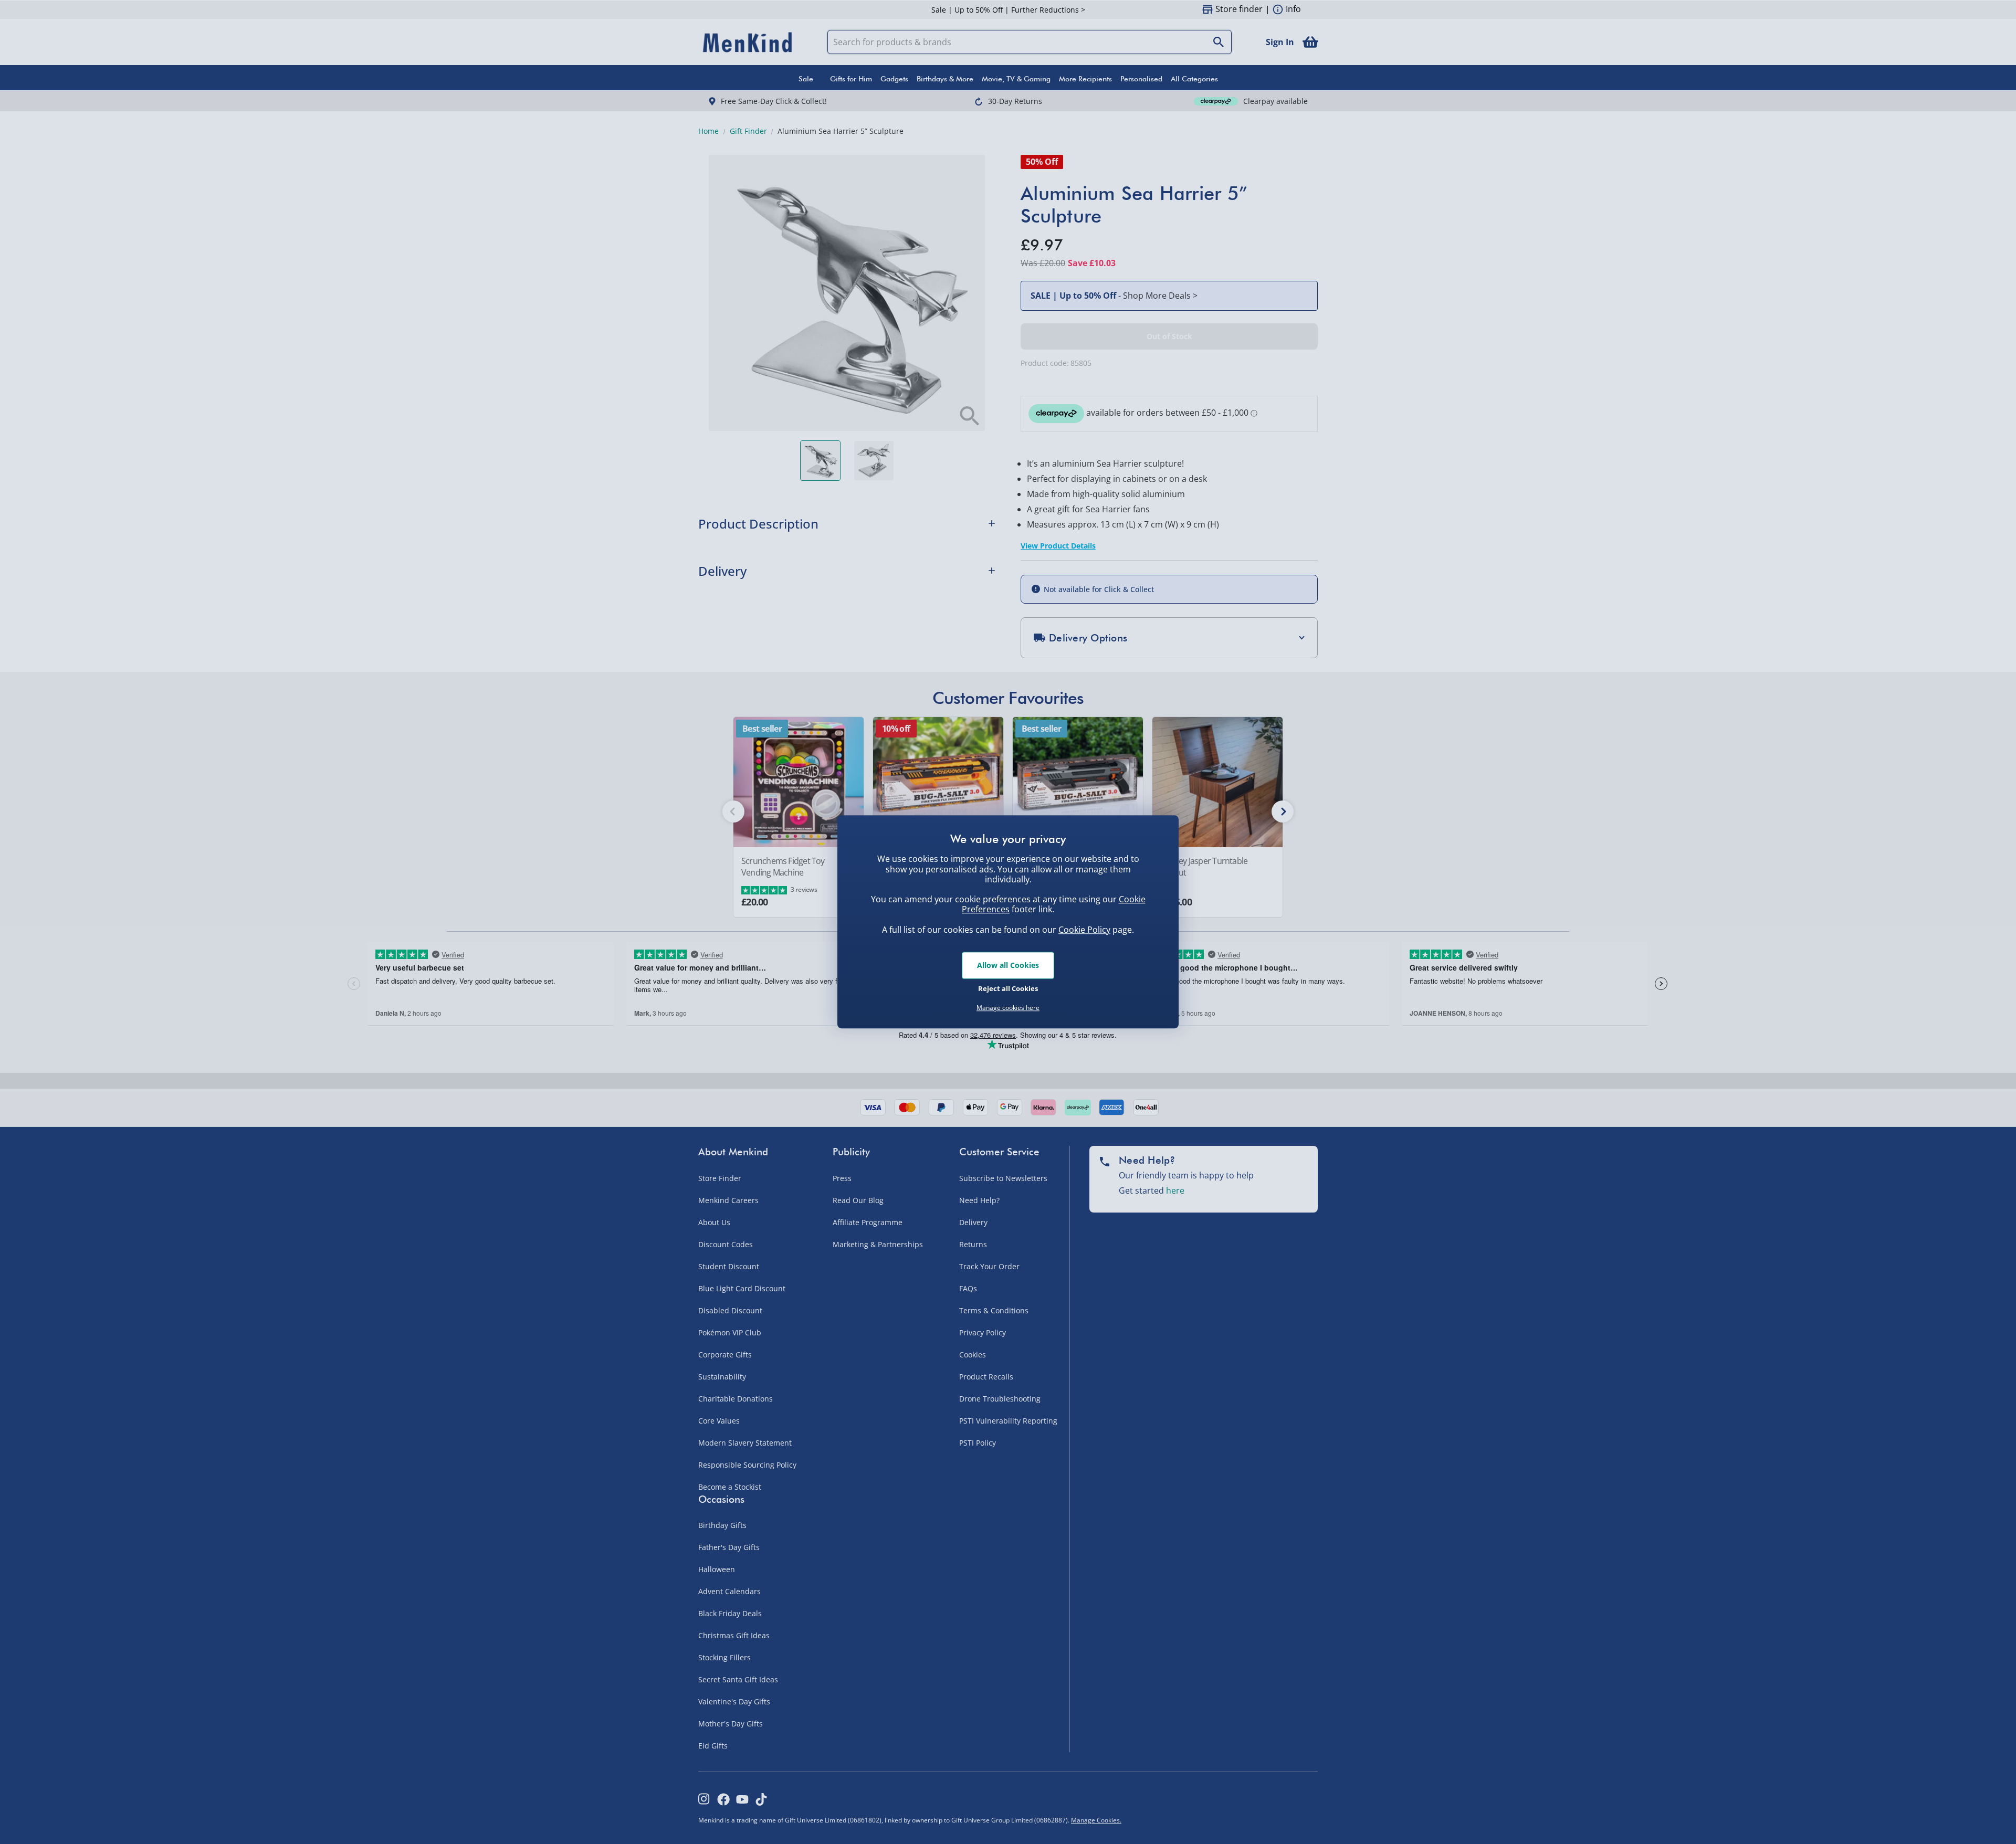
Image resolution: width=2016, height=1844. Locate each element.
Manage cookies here (1008, 1008)
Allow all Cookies (1008, 965)
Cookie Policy (1084, 930)
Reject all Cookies (1008, 988)
